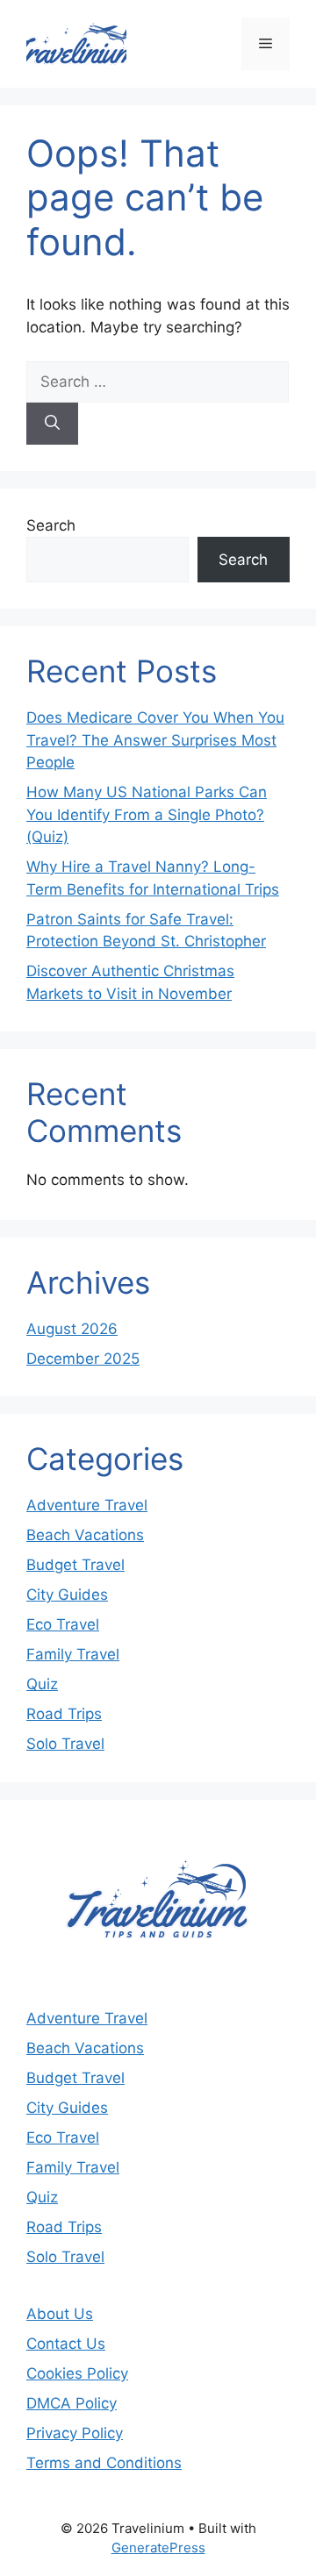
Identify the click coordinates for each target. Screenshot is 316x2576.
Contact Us (66, 2344)
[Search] (52, 424)
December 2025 (83, 1359)
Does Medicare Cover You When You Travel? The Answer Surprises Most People (155, 740)
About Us (60, 2314)
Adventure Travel (87, 1505)
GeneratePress (158, 2547)
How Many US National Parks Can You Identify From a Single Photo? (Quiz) (147, 814)
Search (51, 525)
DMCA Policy (72, 2403)
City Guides (67, 1595)
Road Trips (64, 1714)
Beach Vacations (85, 1535)
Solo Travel (65, 1744)
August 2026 (72, 1329)
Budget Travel (75, 1565)
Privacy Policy (75, 2433)
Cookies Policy (77, 2373)
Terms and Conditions (104, 2463)
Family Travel (73, 1654)
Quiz (42, 1684)
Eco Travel (63, 1624)
